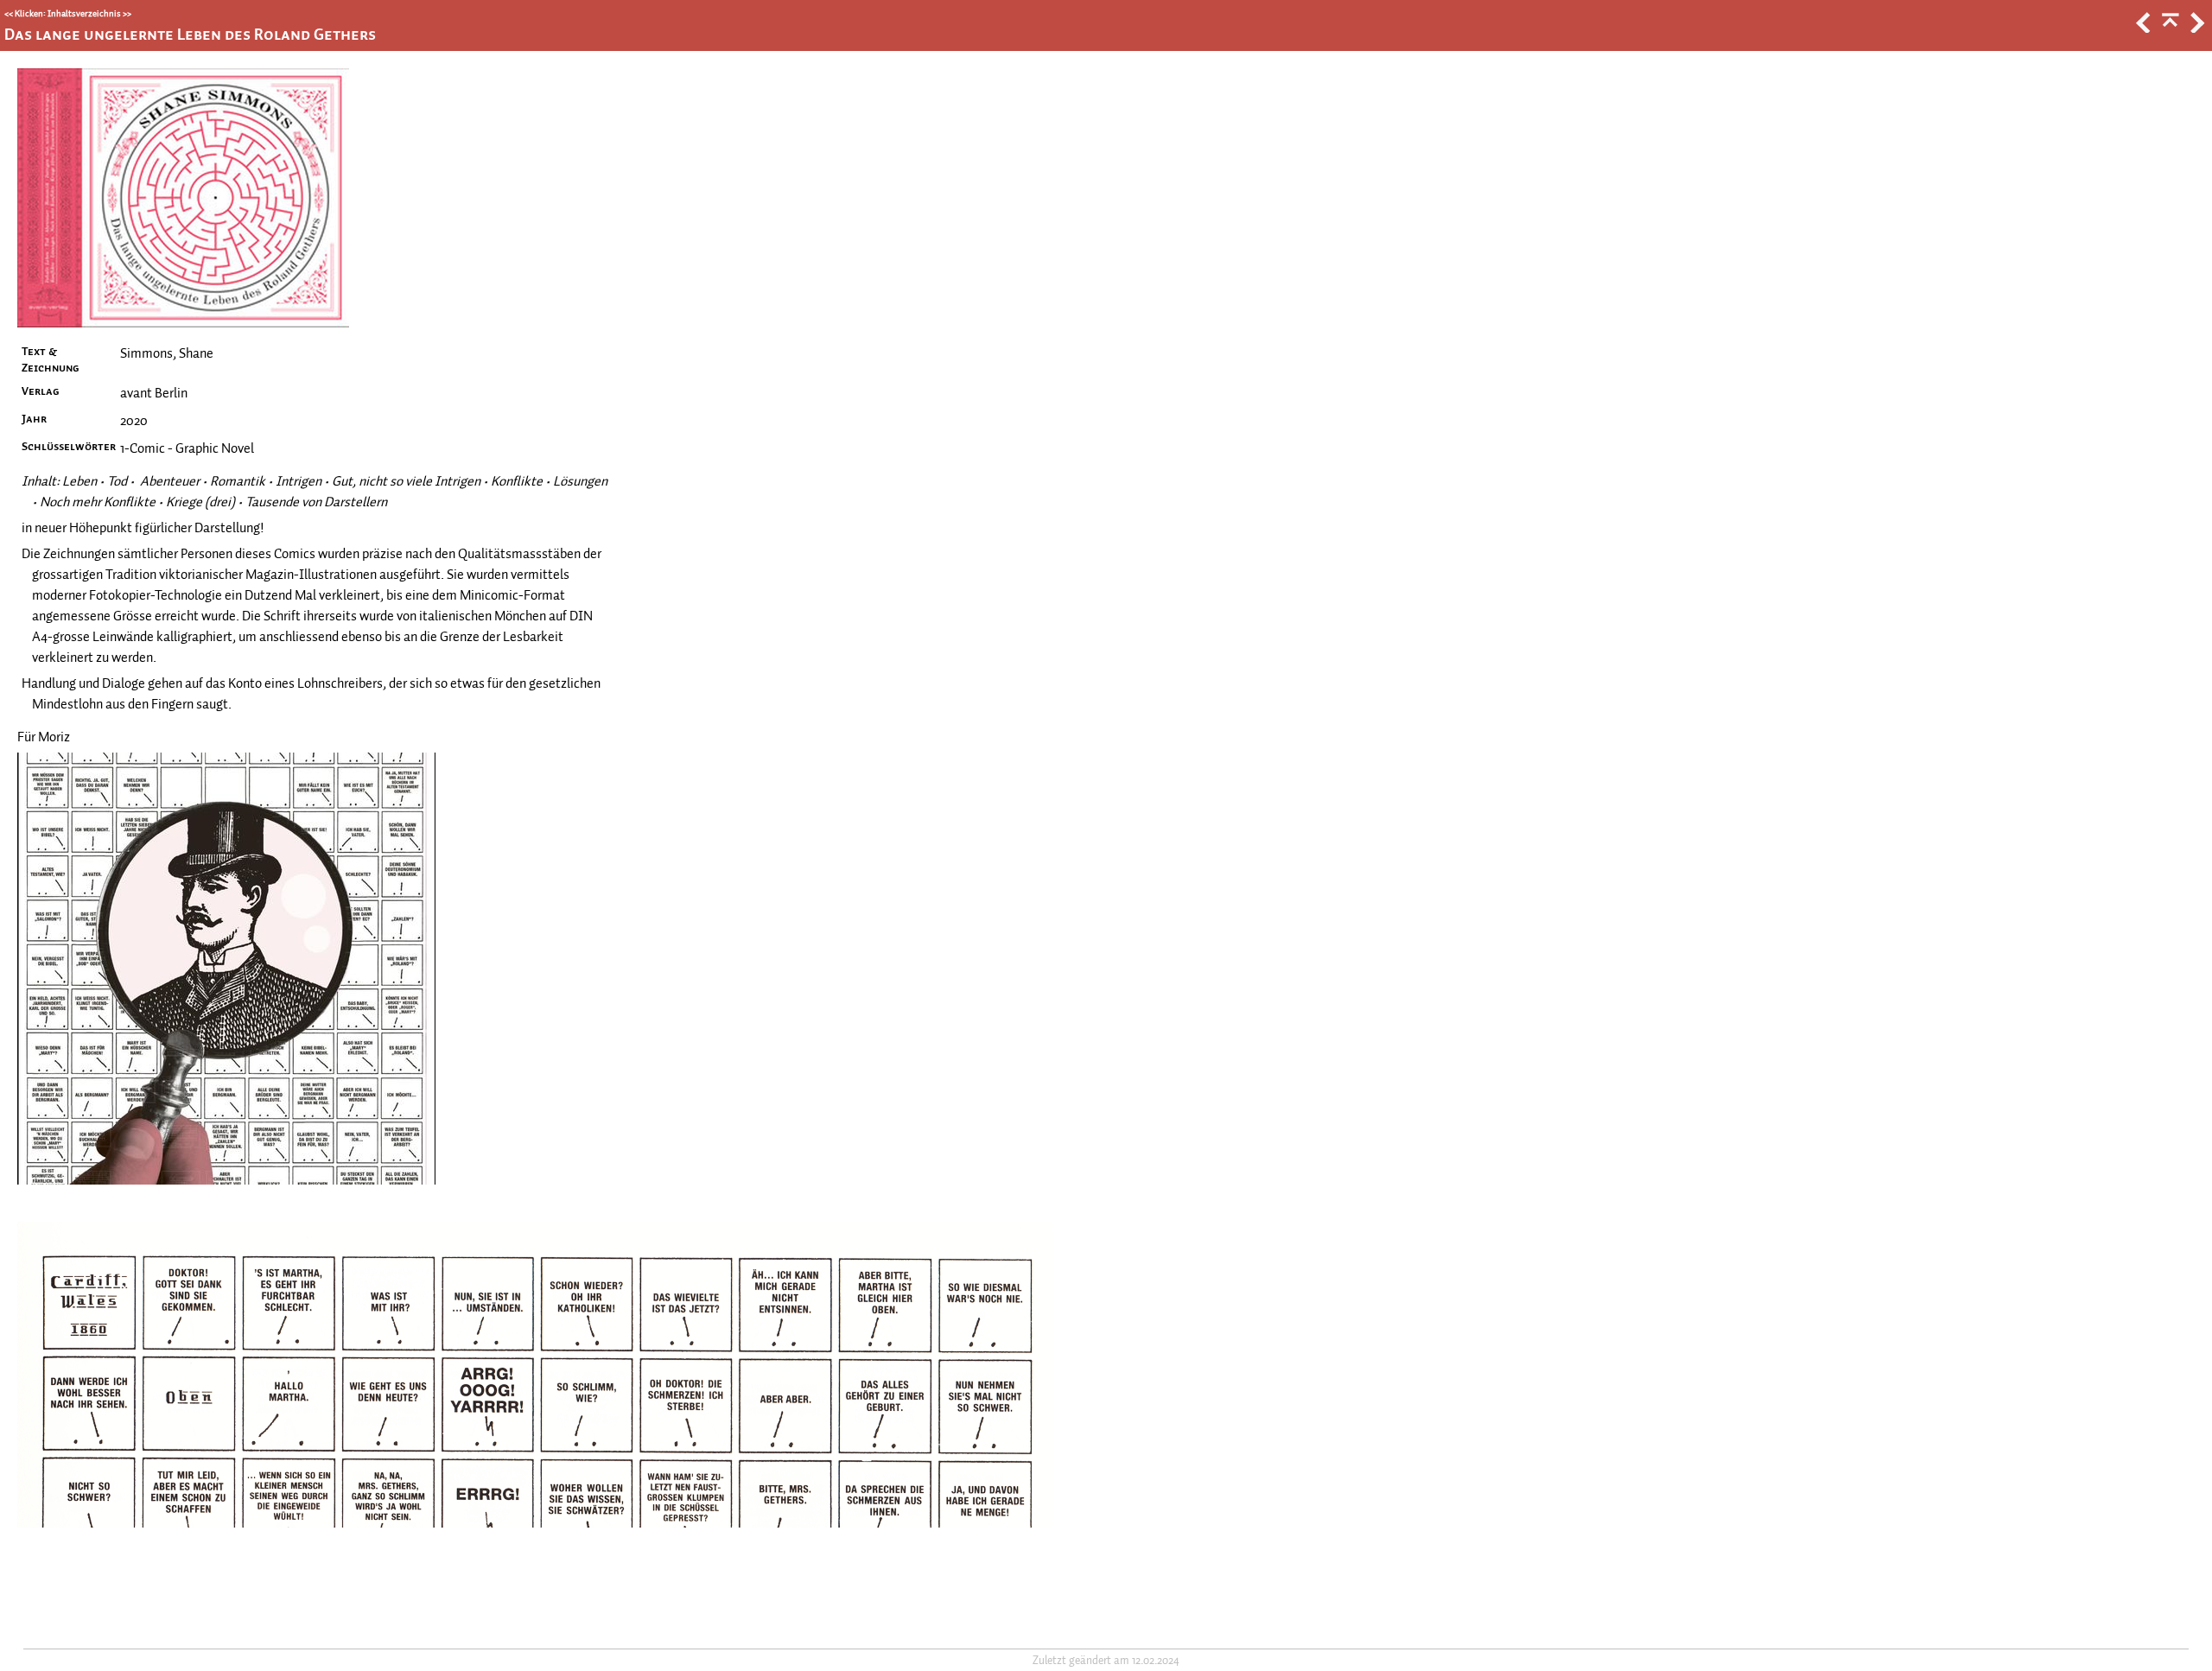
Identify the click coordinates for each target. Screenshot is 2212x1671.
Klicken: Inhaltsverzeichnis (68, 13)
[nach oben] (2169, 29)
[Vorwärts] (2196, 29)
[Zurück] (2142, 29)
